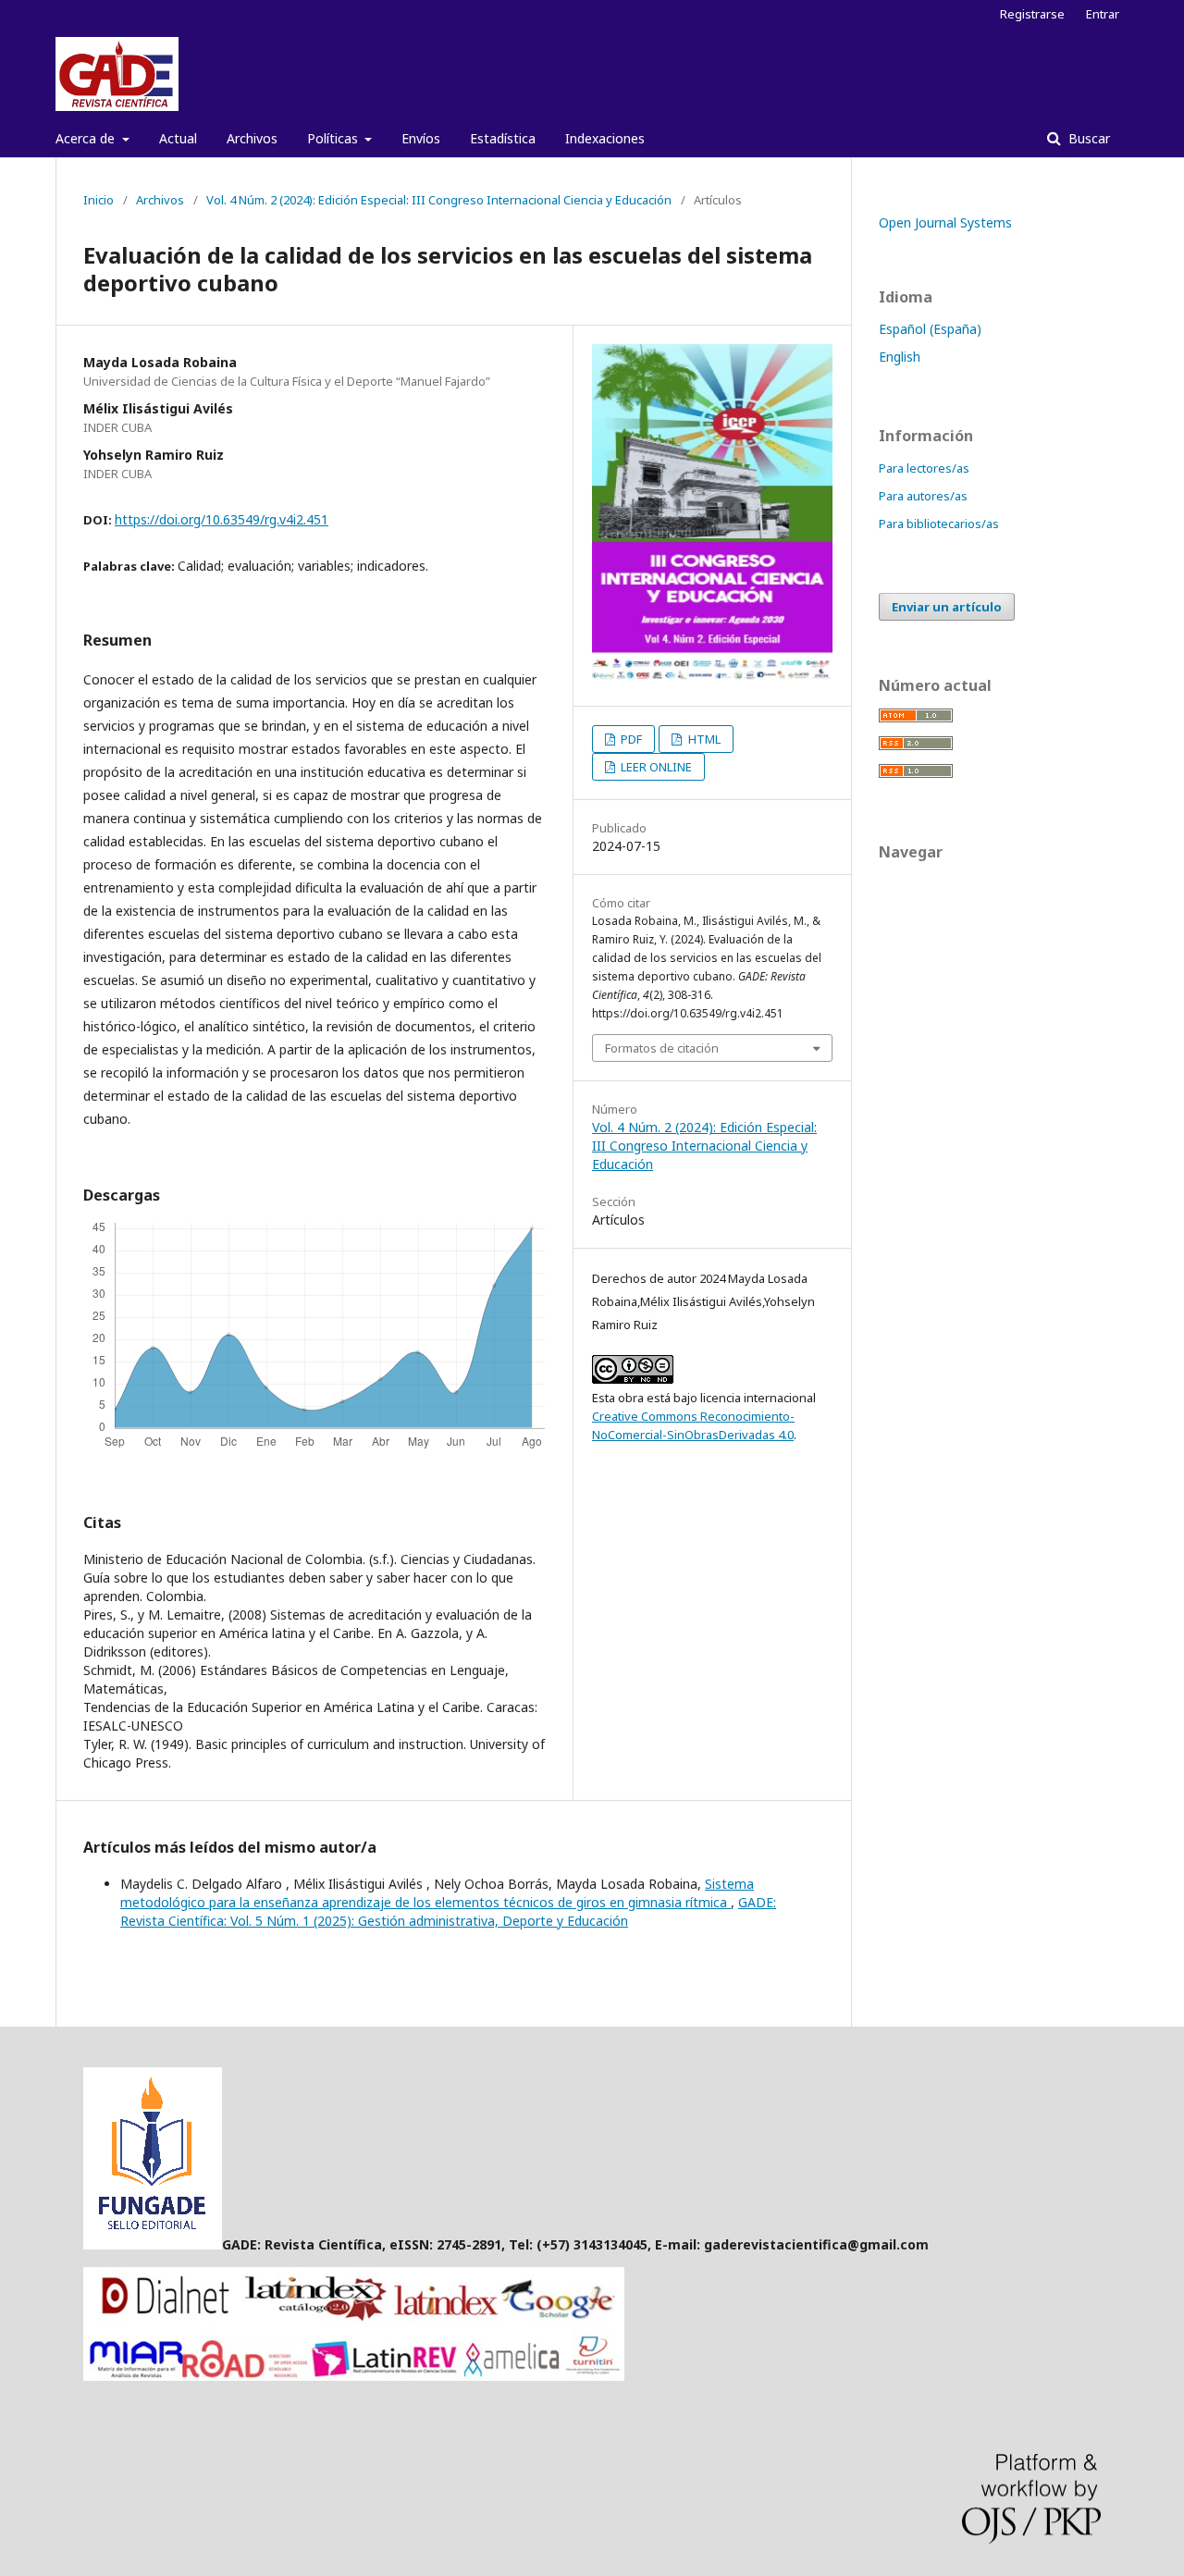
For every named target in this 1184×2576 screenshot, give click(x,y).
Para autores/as (923, 496)
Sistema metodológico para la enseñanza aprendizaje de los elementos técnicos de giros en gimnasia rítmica (437, 1893)
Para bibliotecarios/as (939, 524)
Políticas (334, 138)
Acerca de (87, 138)
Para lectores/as (924, 468)
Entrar (1103, 14)
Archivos (252, 138)
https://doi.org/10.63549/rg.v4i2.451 (222, 519)
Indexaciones (605, 138)
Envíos (421, 138)
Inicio (99, 200)
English (900, 357)
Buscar (1087, 138)
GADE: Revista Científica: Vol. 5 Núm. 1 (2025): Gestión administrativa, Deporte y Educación (448, 1911)
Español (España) (930, 329)
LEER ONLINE (655, 767)
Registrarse (1032, 14)
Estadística (503, 138)
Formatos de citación (662, 1048)
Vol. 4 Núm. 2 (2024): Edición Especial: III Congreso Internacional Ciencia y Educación (439, 200)
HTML (703, 739)
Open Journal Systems (945, 222)
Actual (178, 138)
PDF (630, 739)
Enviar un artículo (947, 607)
